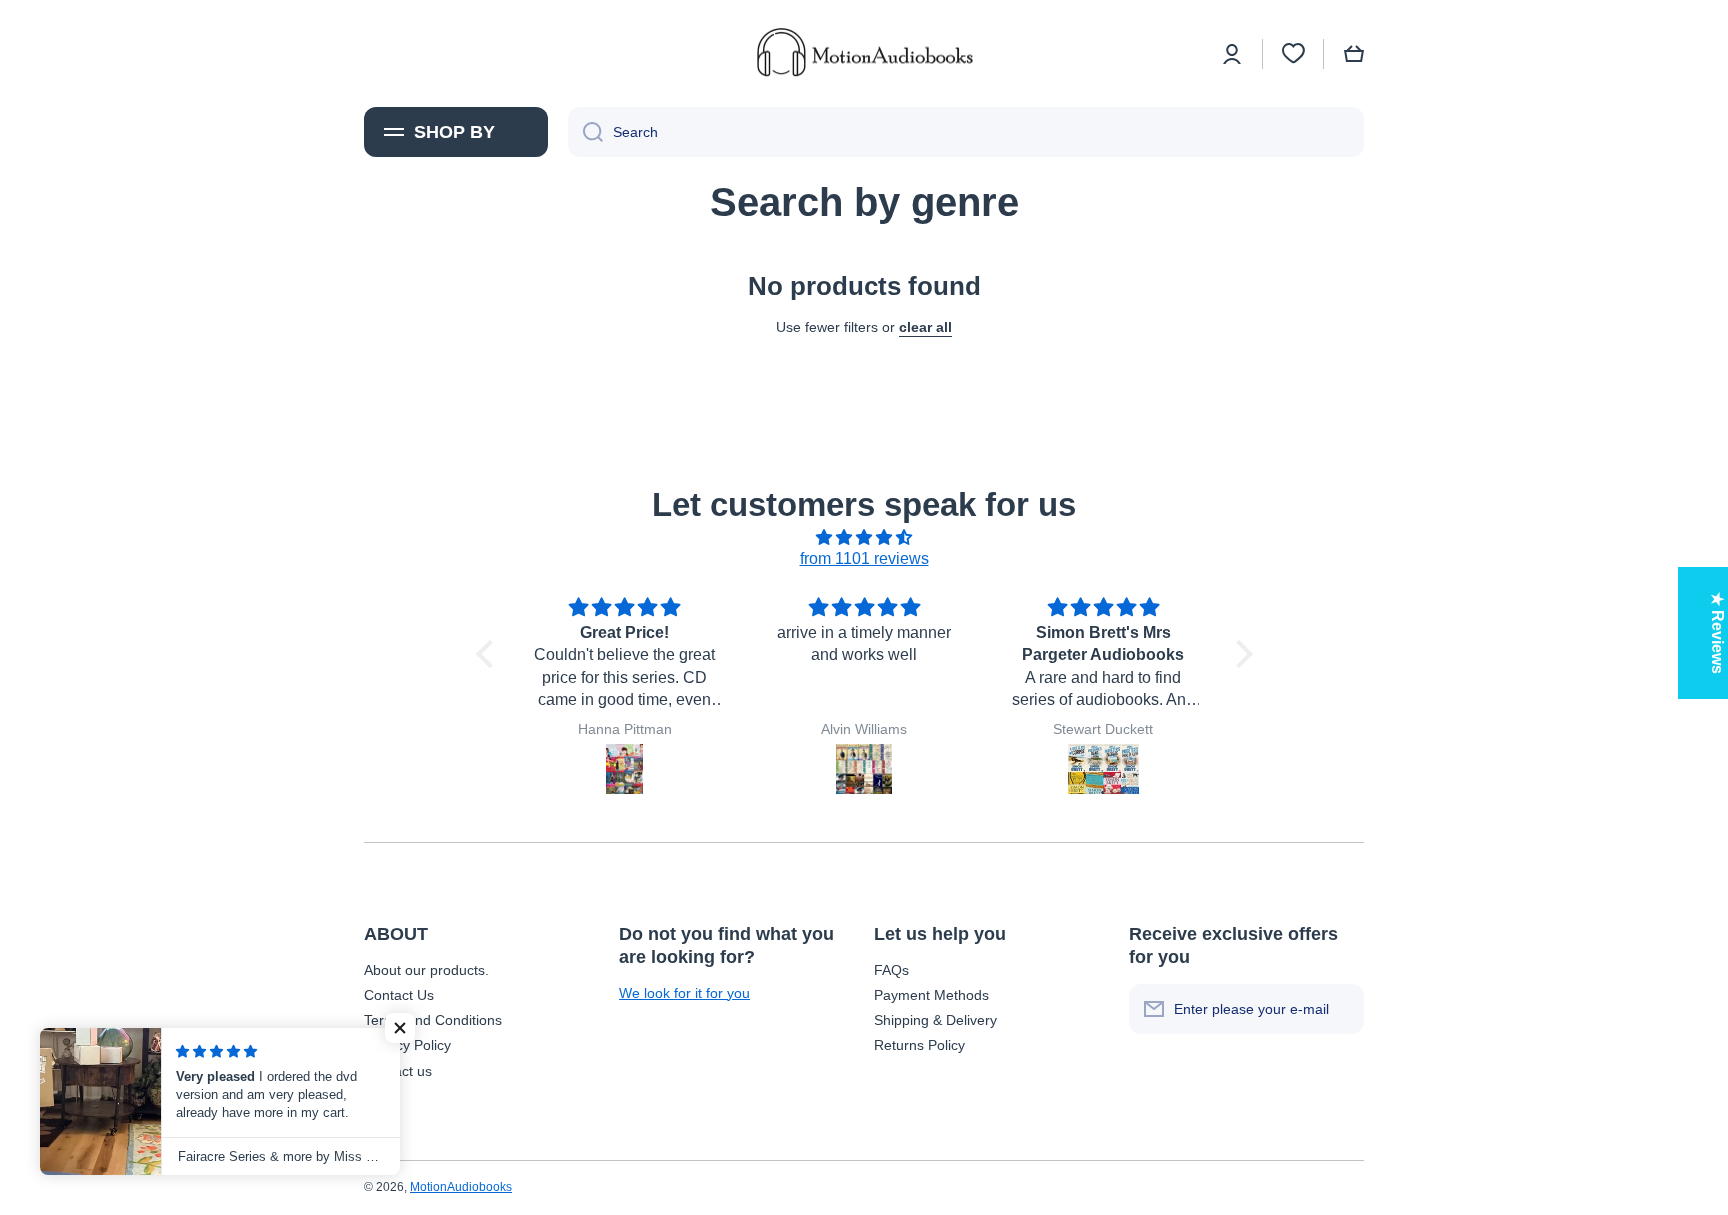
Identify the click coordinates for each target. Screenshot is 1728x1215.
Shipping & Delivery (935, 1020)
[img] (864, 538)
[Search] (585, 132)
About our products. (426, 970)
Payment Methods (931, 995)
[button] (1354, 54)
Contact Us (399, 995)
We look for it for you (684, 993)
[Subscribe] (1339, 1009)
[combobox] (966, 132)
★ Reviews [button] (1717, 633)
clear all (925, 327)
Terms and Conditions (433, 1020)
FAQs (891, 970)
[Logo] (864, 53)
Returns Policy (919, 1045)
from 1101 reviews (864, 558)
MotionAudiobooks (461, 1187)
